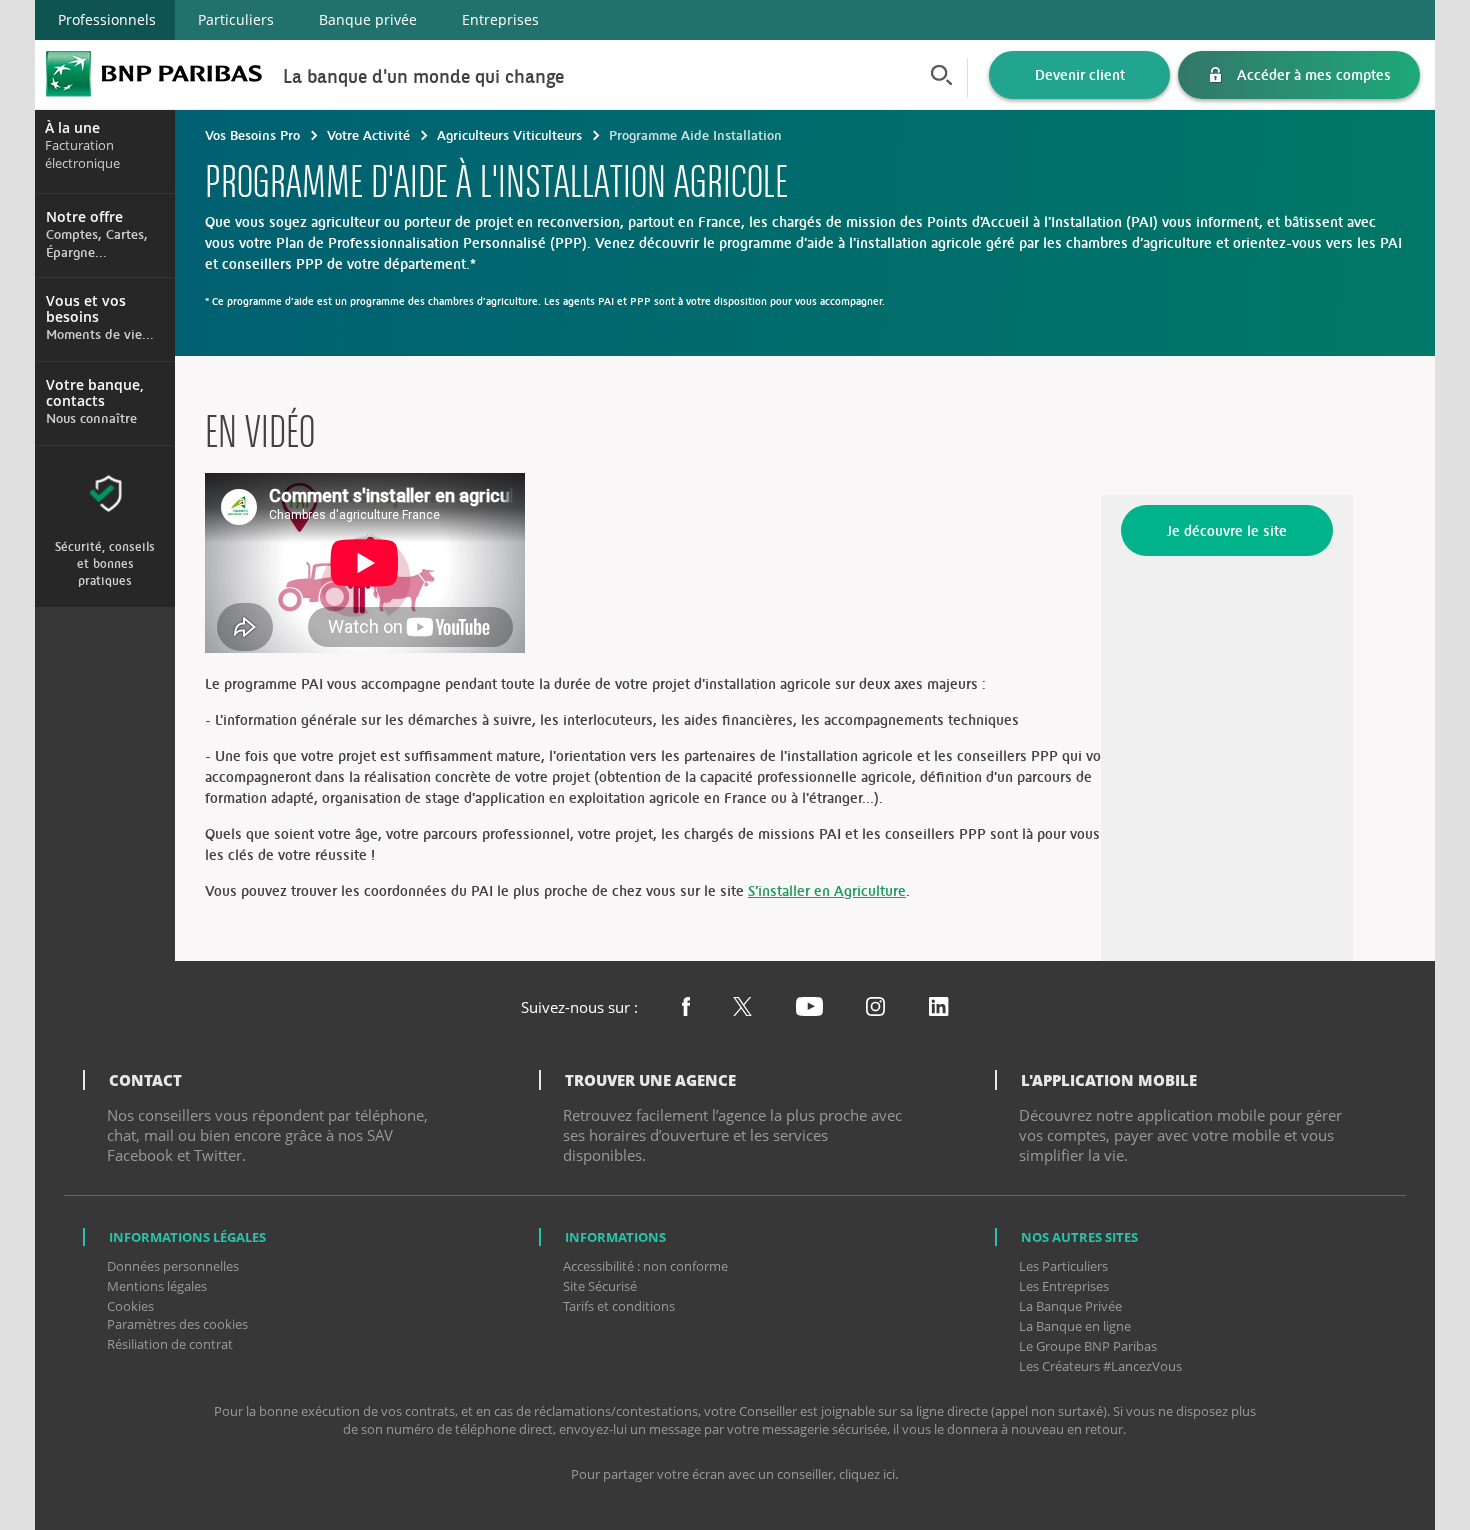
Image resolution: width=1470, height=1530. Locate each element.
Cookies (130, 1306)
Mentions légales (157, 1286)
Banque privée (368, 19)
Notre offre (84, 217)
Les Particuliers (1063, 1266)
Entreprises (500, 19)
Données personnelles (173, 1266)
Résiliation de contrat (170, 1344)
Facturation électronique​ (82, 145)
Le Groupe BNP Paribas (1088, 1346)
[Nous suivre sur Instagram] (875, 1008)
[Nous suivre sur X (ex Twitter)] (742, 1008)
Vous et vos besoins (86, 309)
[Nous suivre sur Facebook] (686, 1008)
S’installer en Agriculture (827, 890)
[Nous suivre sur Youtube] (809, 1008)
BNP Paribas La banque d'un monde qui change (154, 73)
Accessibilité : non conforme (645, 1266)
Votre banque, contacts (95, 393)
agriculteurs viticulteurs (509, 135)
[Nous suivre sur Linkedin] (939, 1008)
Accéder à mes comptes (1314, 74)
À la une (72, 128)
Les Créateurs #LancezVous (1100, 1366)
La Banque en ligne (1075, 1326)
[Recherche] (945, 75)
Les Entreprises (1064, 1286)
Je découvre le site (1227, 530)
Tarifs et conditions (619, 1306)
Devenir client (1080, 74)
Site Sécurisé (600, 1286)
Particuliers (236, 19)
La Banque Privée (1070, 1306)
